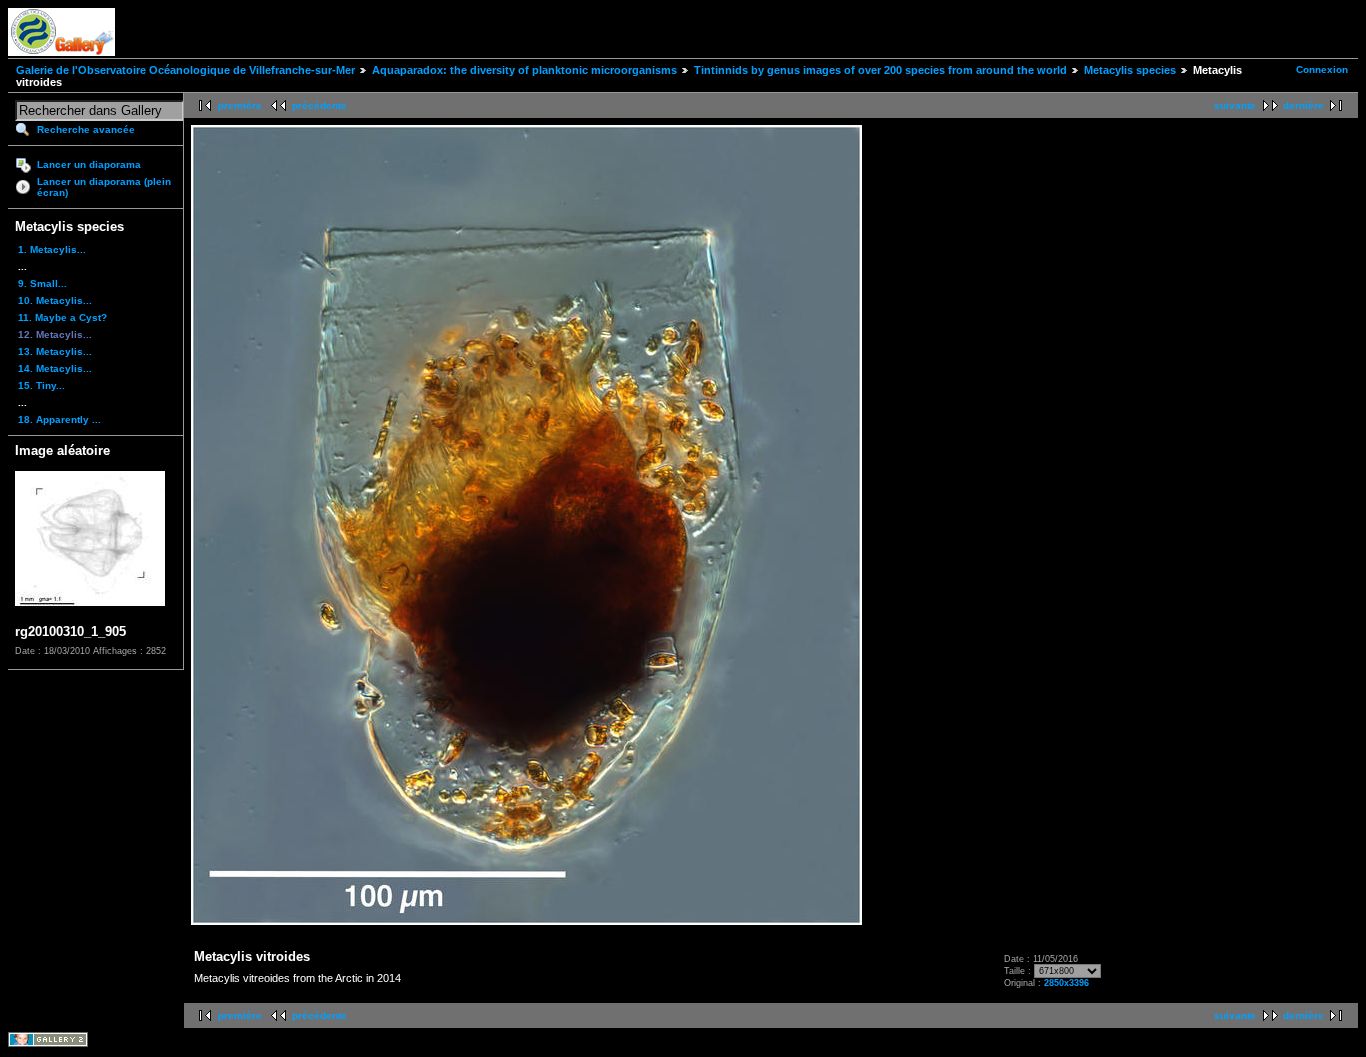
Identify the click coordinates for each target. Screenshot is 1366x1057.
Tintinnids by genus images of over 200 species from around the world (880, 70)
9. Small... (42, 283)
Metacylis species (1130, 70)
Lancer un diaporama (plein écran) (104, 187)
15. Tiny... (41, 385)
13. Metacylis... (55, 351)
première (240, 105)
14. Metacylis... (55, 368)
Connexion (1322, 69)
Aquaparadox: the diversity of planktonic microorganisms (524, 70)
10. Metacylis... (55, 300)
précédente (319, 105)
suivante (1235, 105)
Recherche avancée (86, 129)
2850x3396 (1066, 983)
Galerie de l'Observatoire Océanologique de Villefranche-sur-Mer (185, 70)
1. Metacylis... (52, 249)
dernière (1303, 105)
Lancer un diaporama (89, 164)
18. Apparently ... (59, 419)
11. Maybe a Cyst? (62, 317)
